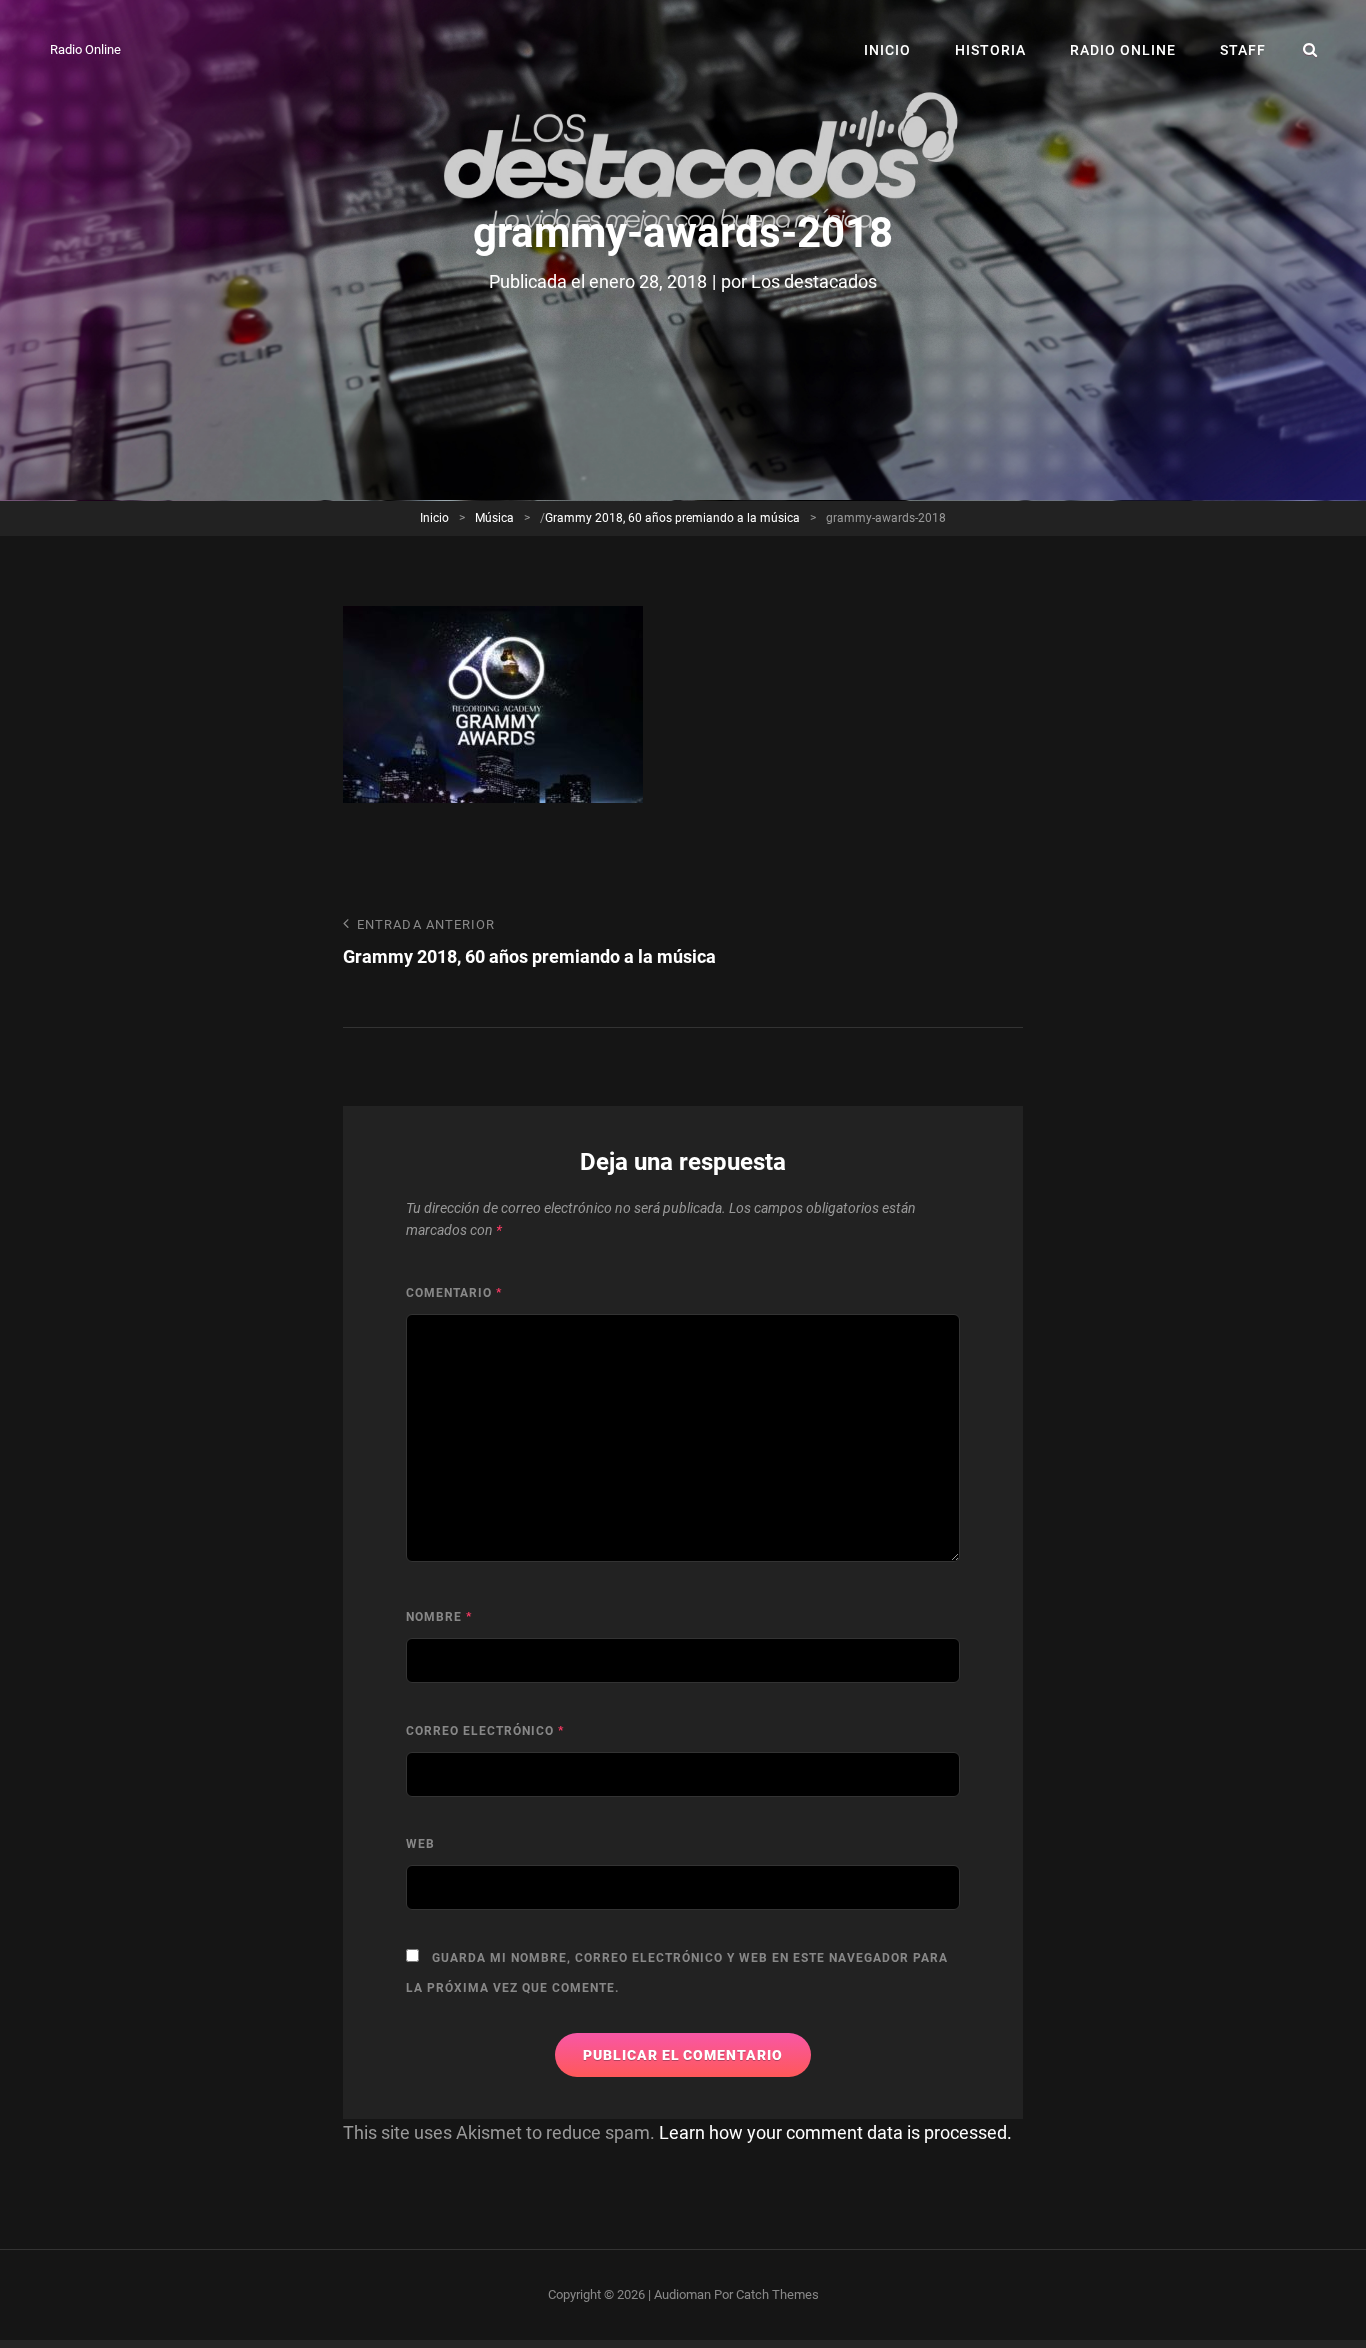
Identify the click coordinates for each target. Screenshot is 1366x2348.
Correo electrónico (485, 1731)
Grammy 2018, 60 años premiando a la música (672, 518)
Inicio (887, 50)
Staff (1243, 50)
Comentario (454, 1293)
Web (420, 1844)
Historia (990, 50)
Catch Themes (777, 2294)
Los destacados (814, 281)
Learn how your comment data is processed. (835, 2132)
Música (494, 518)
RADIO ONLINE (1123, 50)
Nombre (439, 1617)
